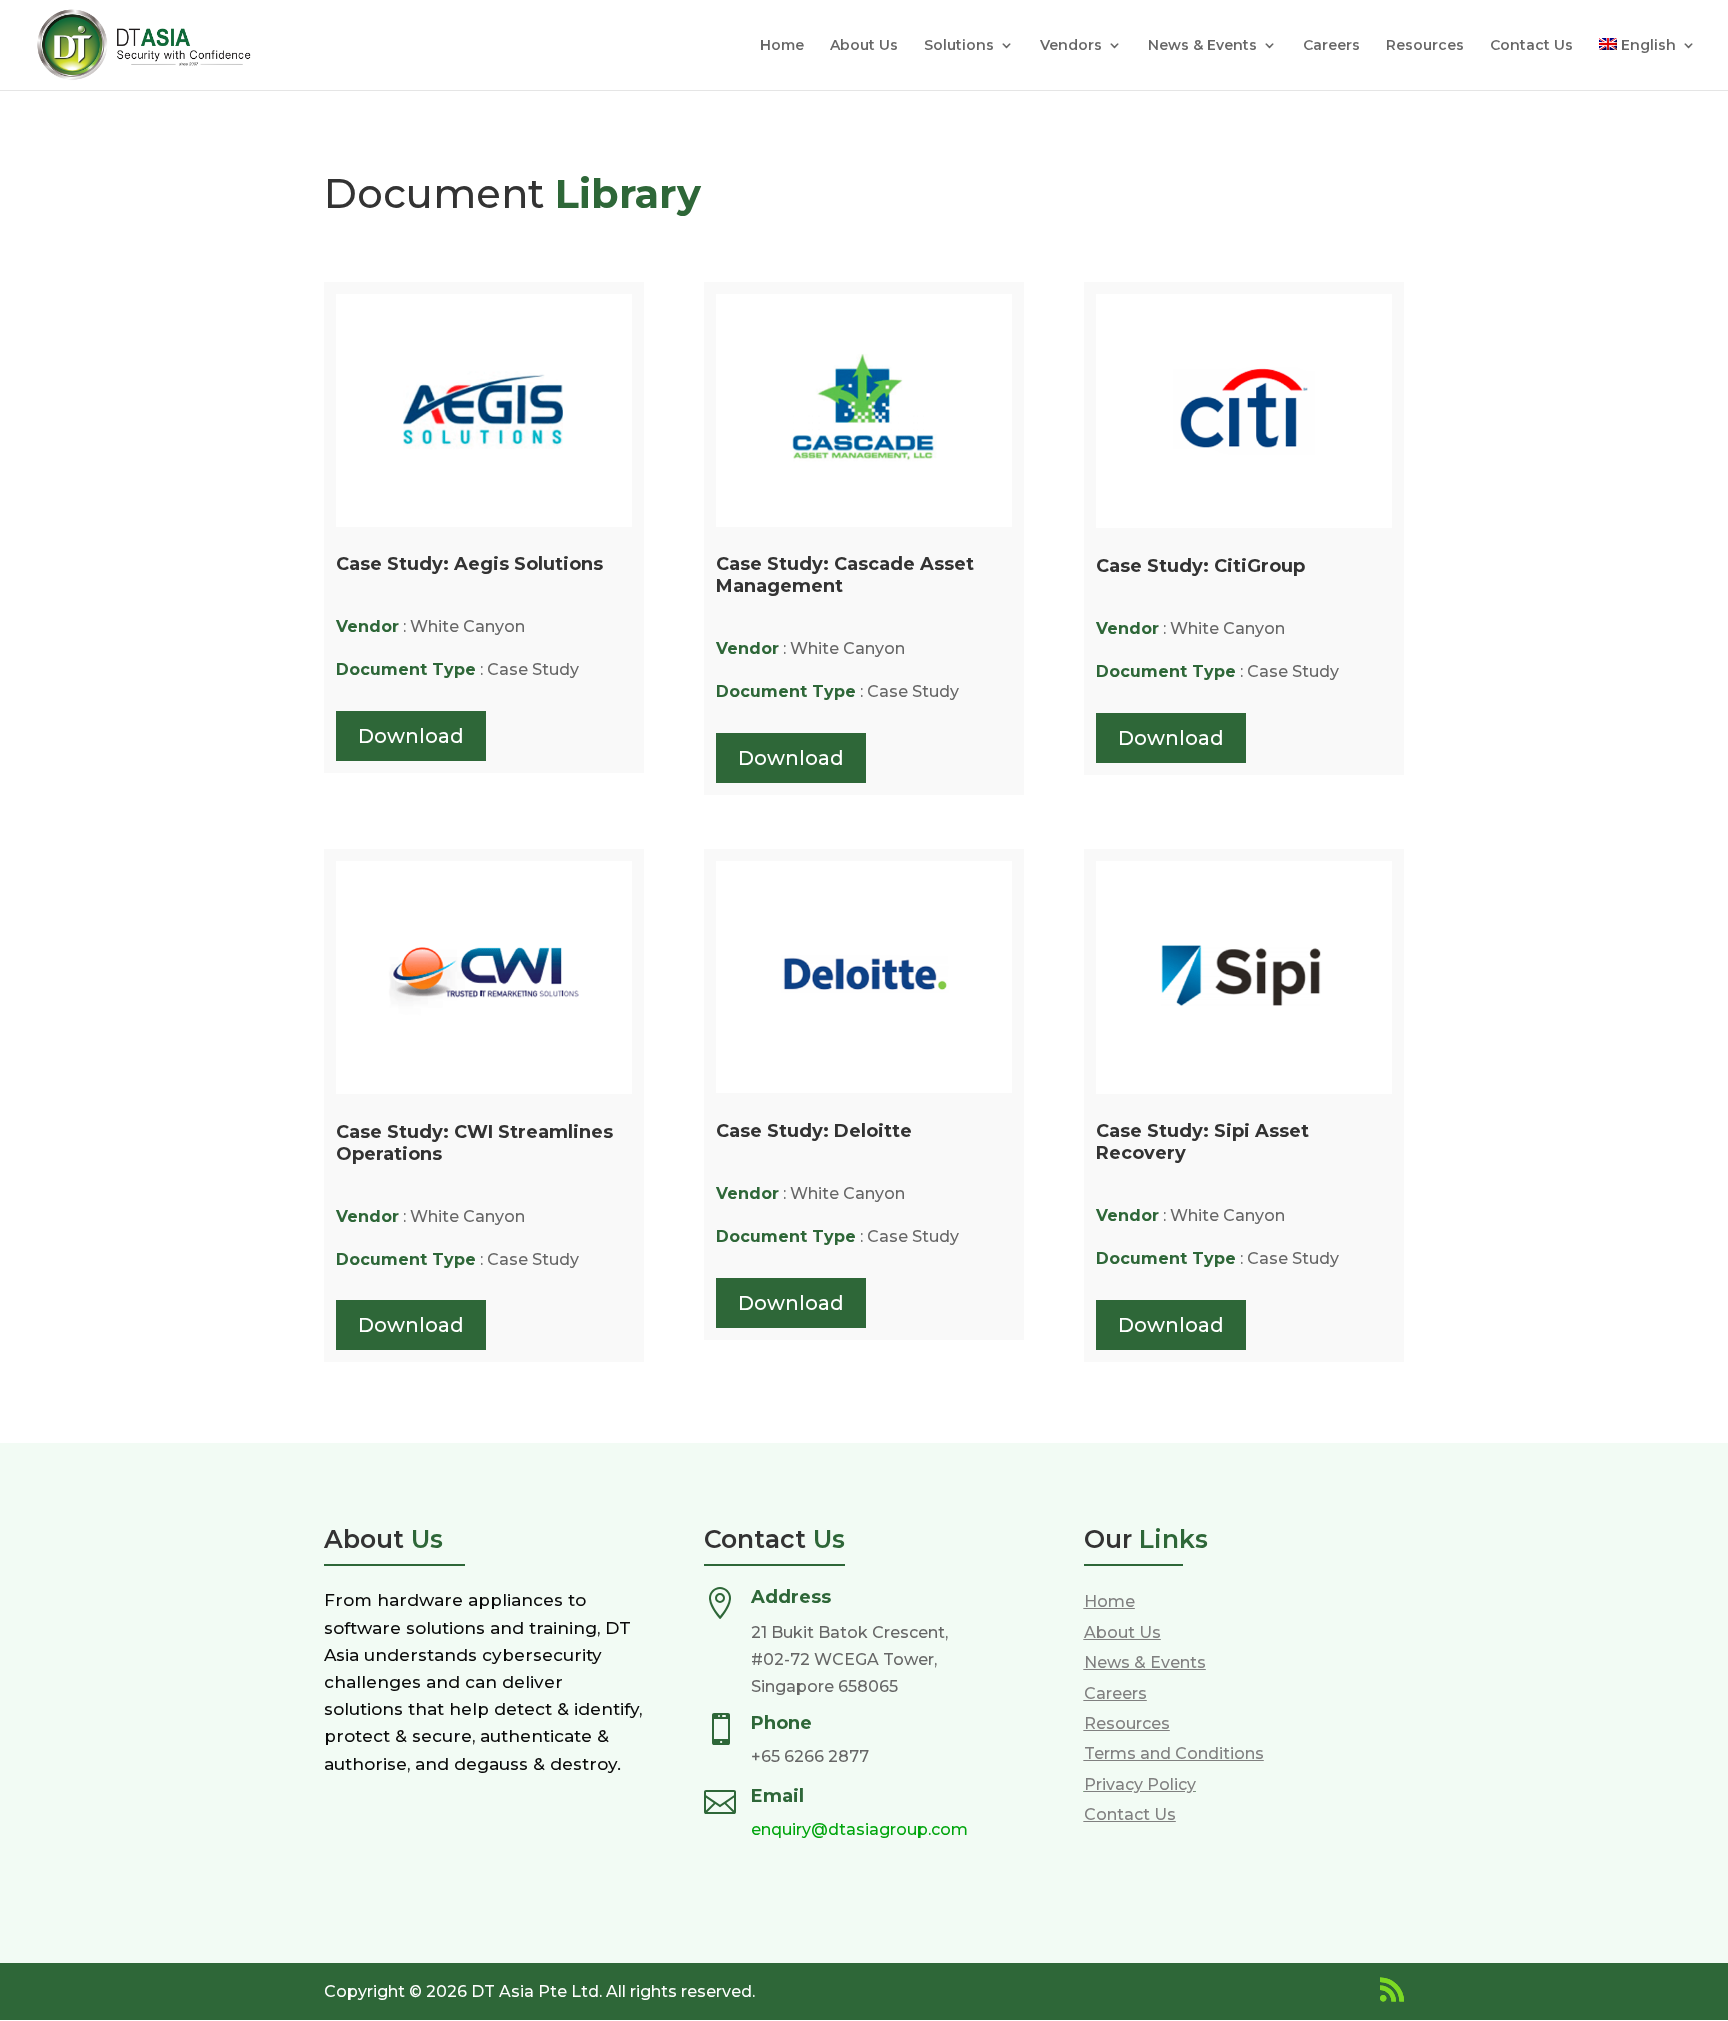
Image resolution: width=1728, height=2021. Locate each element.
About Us (864, 46)
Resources (1425, 46)
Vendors (1071, 46)
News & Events (1202, 46)
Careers (1331, 46)
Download (411, 736)
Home (782, 46)
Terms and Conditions (1174, 1753)
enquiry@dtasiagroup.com (859, 1829)
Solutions (959, 46)
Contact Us (1531, 46)
